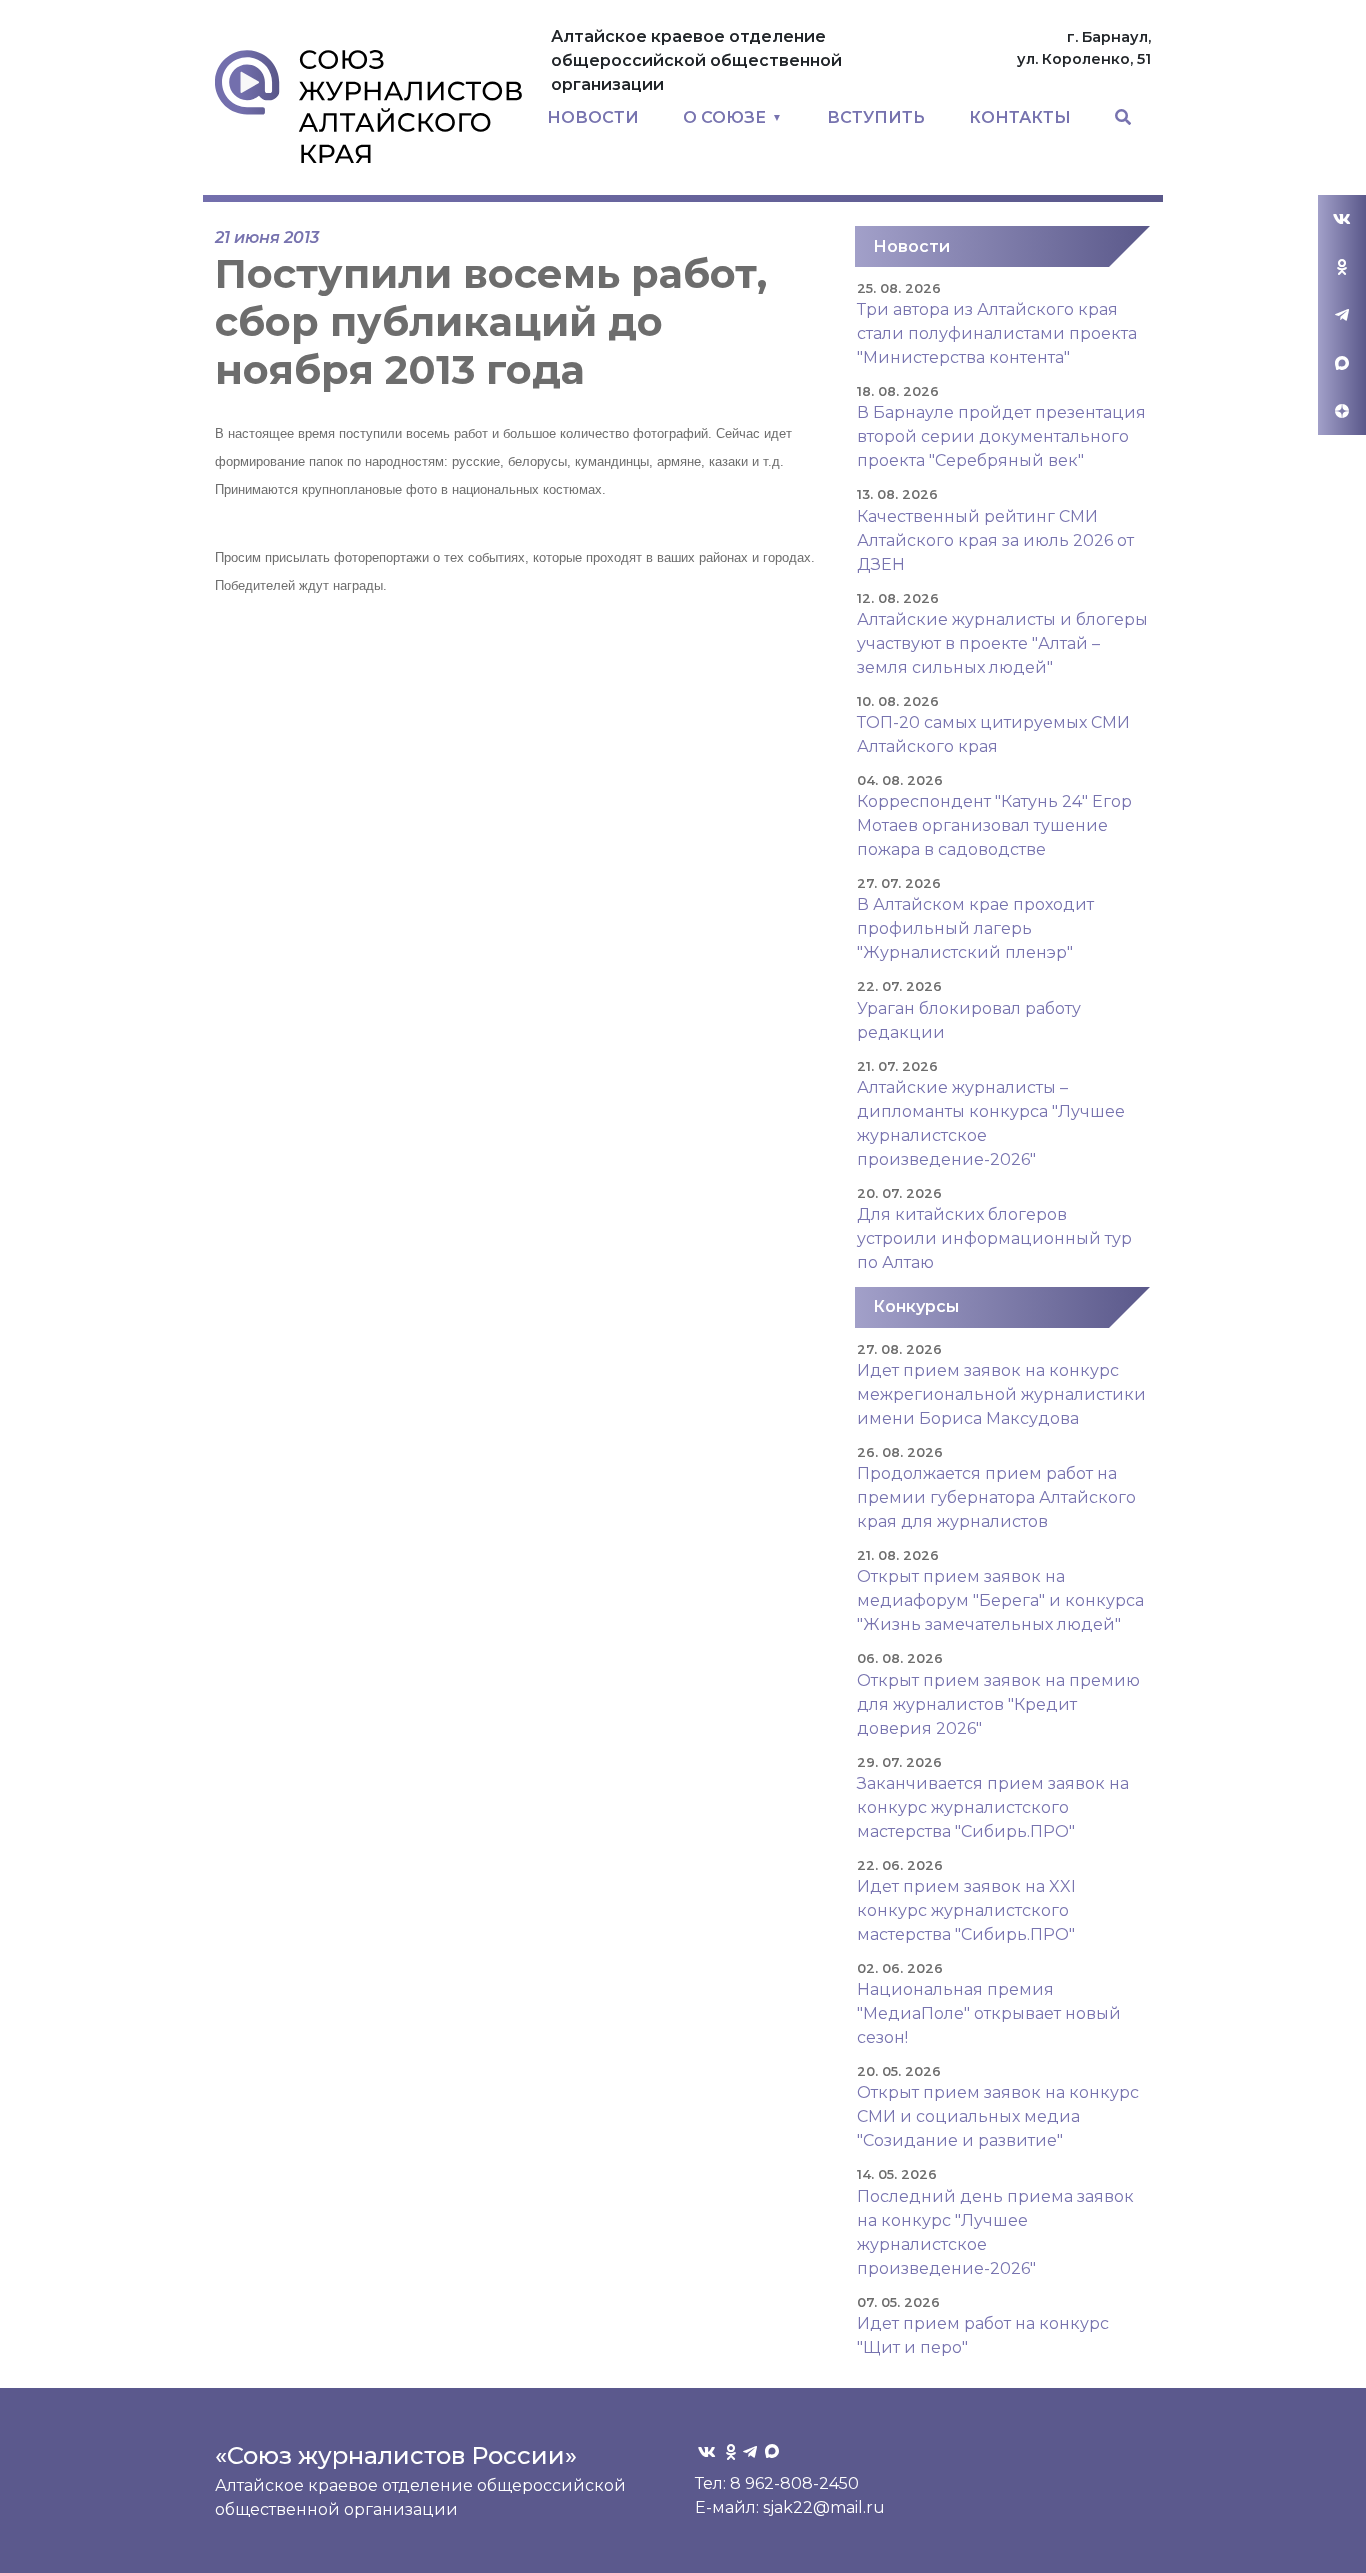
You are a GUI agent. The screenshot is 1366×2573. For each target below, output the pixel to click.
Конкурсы (916, 1306)
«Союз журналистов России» (396, 2455)
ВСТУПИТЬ (876, 117)
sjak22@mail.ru (824, 2507)
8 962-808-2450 (794, 2483)
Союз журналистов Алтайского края (368, 106)
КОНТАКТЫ (1020, 117)
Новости (911, 246)
